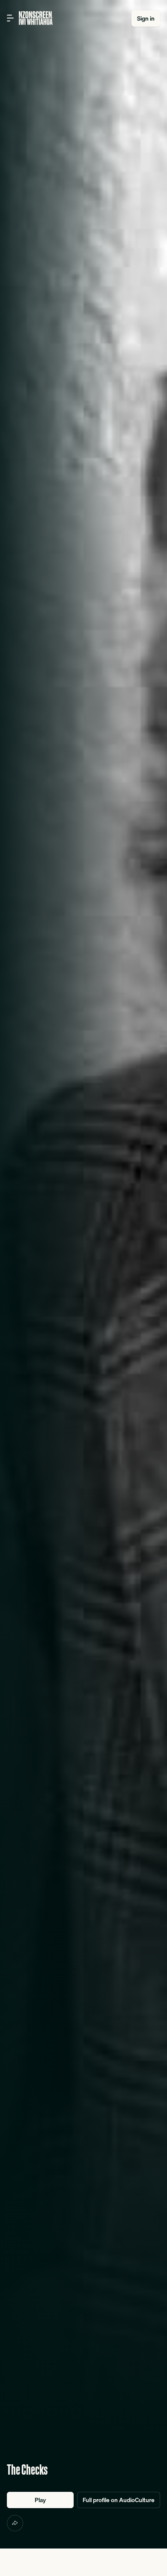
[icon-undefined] (15, 2523)
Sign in (146, 18)
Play (40, 2500)
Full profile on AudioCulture (119, 2500)
